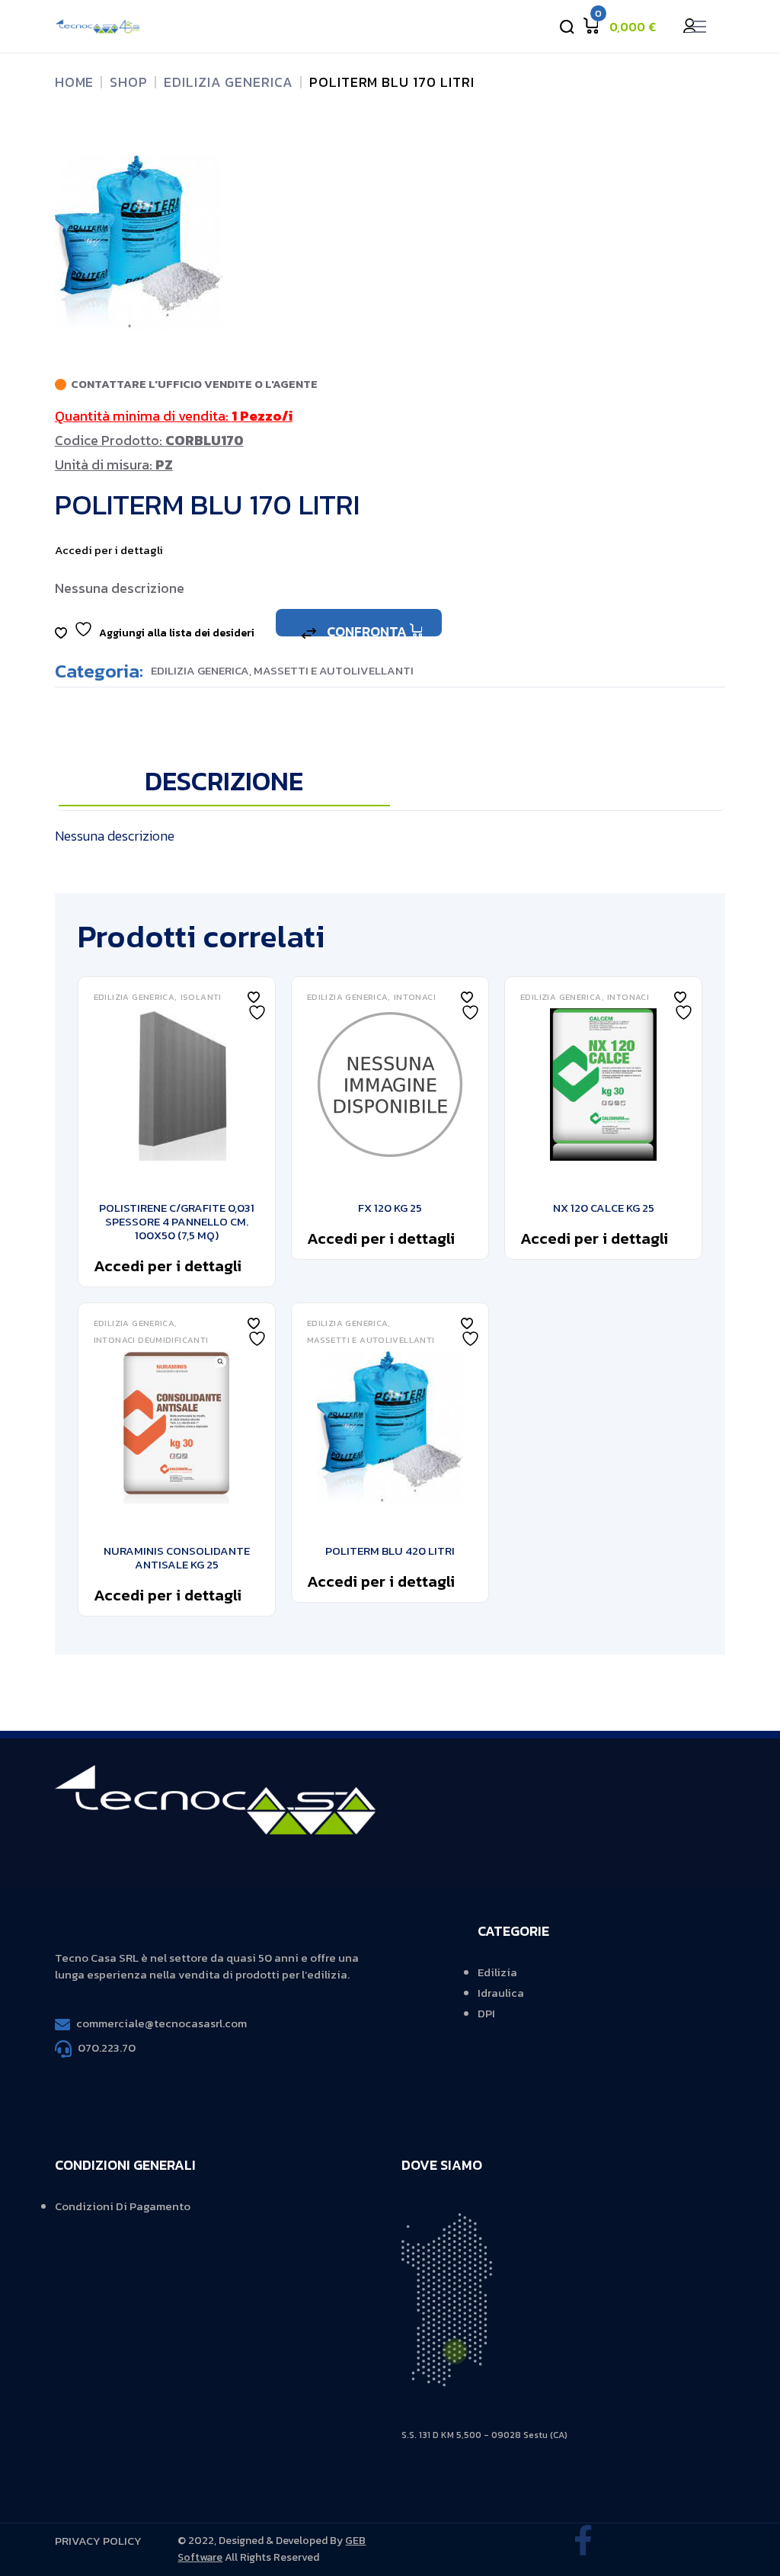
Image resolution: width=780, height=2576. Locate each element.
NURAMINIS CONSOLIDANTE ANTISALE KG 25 (177, 1557)
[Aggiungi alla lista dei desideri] (254, 997)
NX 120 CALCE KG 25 (604, 1208)
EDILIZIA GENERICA (200, 670)
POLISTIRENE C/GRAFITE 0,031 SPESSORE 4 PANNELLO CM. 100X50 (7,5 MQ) (177, 1221)
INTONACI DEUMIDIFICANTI (151, 1340)
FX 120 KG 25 (390, 1208)
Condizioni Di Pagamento (123, 2206)
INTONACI (415, 997)
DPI (486, 2013)
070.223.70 (107, 2047)
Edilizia (497, 1972)
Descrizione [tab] (224, 782)
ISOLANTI (201, 997)
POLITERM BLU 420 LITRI (390, 1551)
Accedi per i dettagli (109, 550)
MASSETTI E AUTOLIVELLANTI (334, 670)
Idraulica (501, 1993)
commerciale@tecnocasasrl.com (161, 2023)
